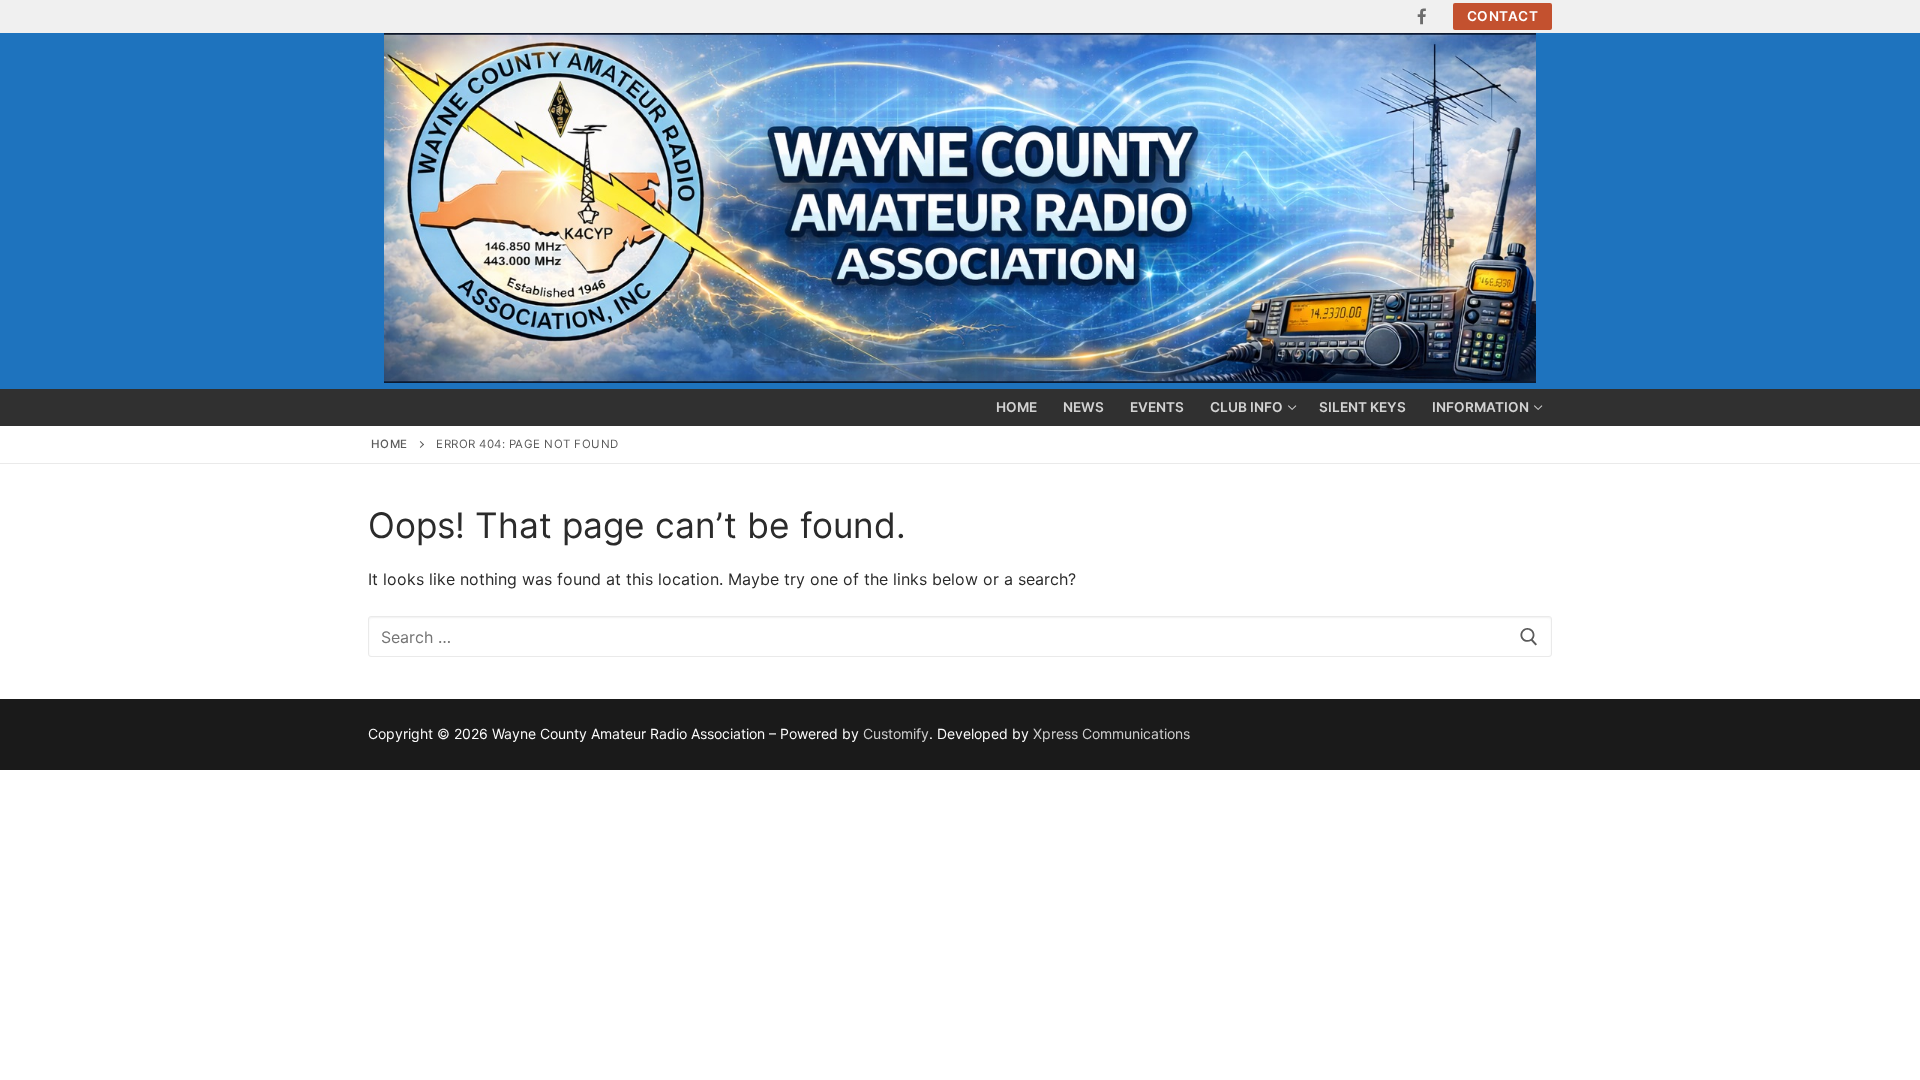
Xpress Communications (1111, 733)
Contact (1503, 16)
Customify (896, 733)
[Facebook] (1422, 16)
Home (389, 444)
